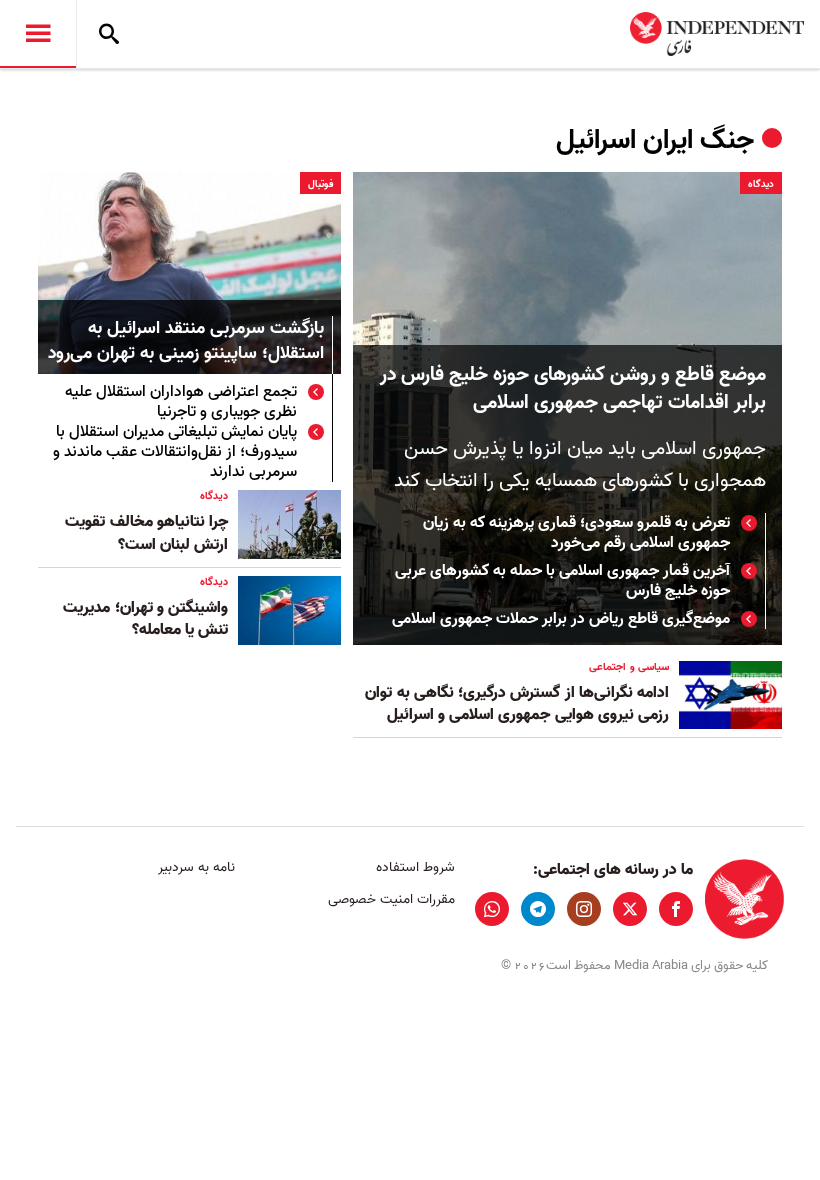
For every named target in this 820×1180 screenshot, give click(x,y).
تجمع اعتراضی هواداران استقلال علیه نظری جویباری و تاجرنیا (181, 402)
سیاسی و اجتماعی (629, 667)
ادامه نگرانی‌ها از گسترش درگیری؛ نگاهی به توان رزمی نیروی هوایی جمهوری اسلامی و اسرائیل (517, 704)
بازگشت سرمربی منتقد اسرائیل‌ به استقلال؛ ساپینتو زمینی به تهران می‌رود (186, 342)
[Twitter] (630, 909)
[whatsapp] (492, 909)
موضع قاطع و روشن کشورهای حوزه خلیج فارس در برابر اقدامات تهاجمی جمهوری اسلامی (573, 389)
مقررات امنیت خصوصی (391, 899)
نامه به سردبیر (196, 867)
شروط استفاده (415, 867)
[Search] (109, 34)
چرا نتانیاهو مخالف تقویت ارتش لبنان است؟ (146, 533)
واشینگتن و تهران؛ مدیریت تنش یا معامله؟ (145, 619)
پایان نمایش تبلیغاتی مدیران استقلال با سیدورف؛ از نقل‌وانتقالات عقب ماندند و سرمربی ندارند (175, 452)
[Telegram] (538, 909)
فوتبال (320, 184)
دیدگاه (761, 184)
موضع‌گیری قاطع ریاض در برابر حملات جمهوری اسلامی (561, 619)
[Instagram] (584, 909)
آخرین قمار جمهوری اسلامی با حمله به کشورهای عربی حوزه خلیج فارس (562, 581)
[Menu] (38, 34)
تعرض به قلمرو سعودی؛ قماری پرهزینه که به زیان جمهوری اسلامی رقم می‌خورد (576, 533)
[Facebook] (676, 909)
